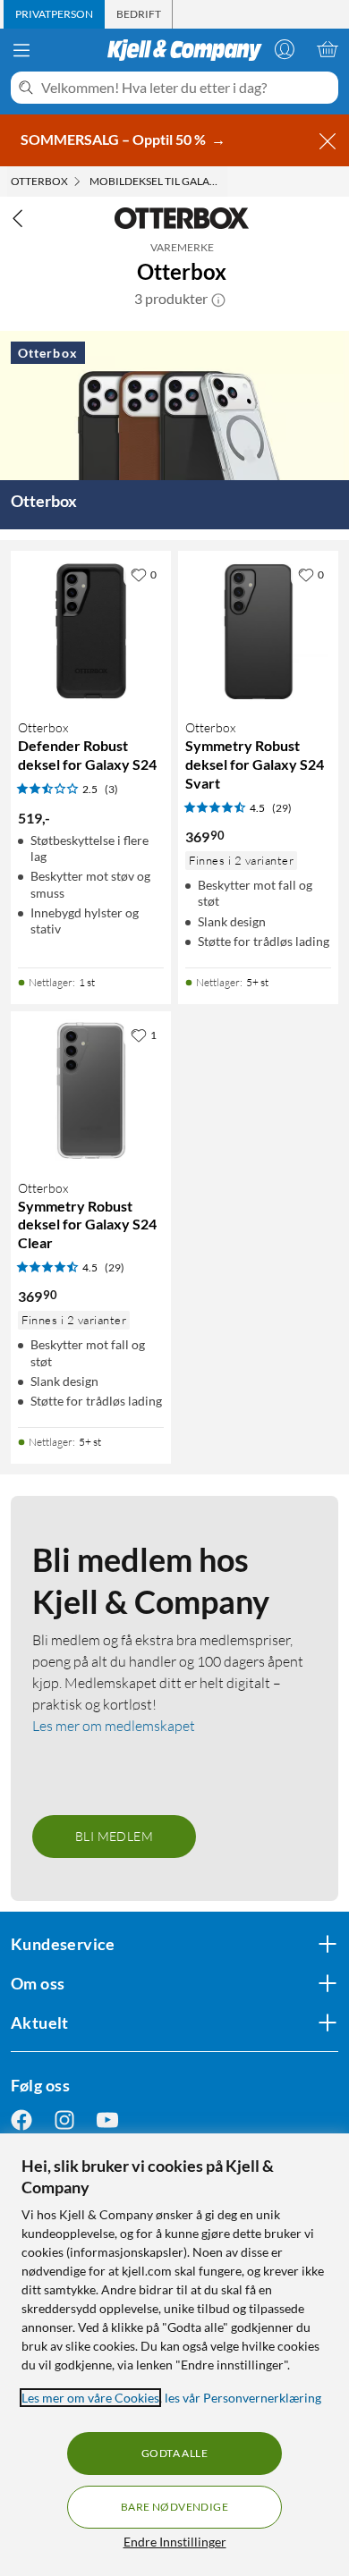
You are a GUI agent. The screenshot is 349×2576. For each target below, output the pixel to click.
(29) (282, 808)
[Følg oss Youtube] (107, 2120)
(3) (111, 789)
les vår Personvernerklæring (243, 2398)
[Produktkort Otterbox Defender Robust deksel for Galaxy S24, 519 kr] (91, 631)
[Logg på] (285, 49)
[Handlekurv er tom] (328, 49)
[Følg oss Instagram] (64, 2120)
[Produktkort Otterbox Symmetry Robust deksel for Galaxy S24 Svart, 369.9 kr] (258, 631)
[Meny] (21, 50)
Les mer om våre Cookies (90, 2398)
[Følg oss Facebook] (21, 2120)
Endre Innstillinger (175, 2542)
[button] (218, 299)
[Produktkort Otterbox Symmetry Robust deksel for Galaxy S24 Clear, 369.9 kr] (91, 1091)
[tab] (54, 14)
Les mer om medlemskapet (114, 1726)
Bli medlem (114, 1836)
